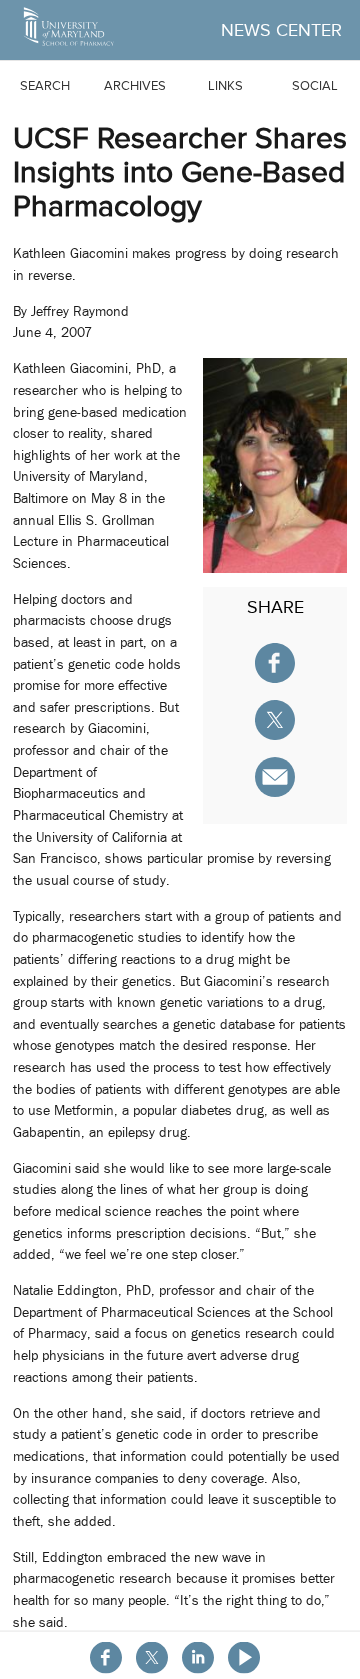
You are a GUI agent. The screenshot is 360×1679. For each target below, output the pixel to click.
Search (45, 85)
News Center (281, 30)
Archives (135, 85)
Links (225, 85)
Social (315, 85)
